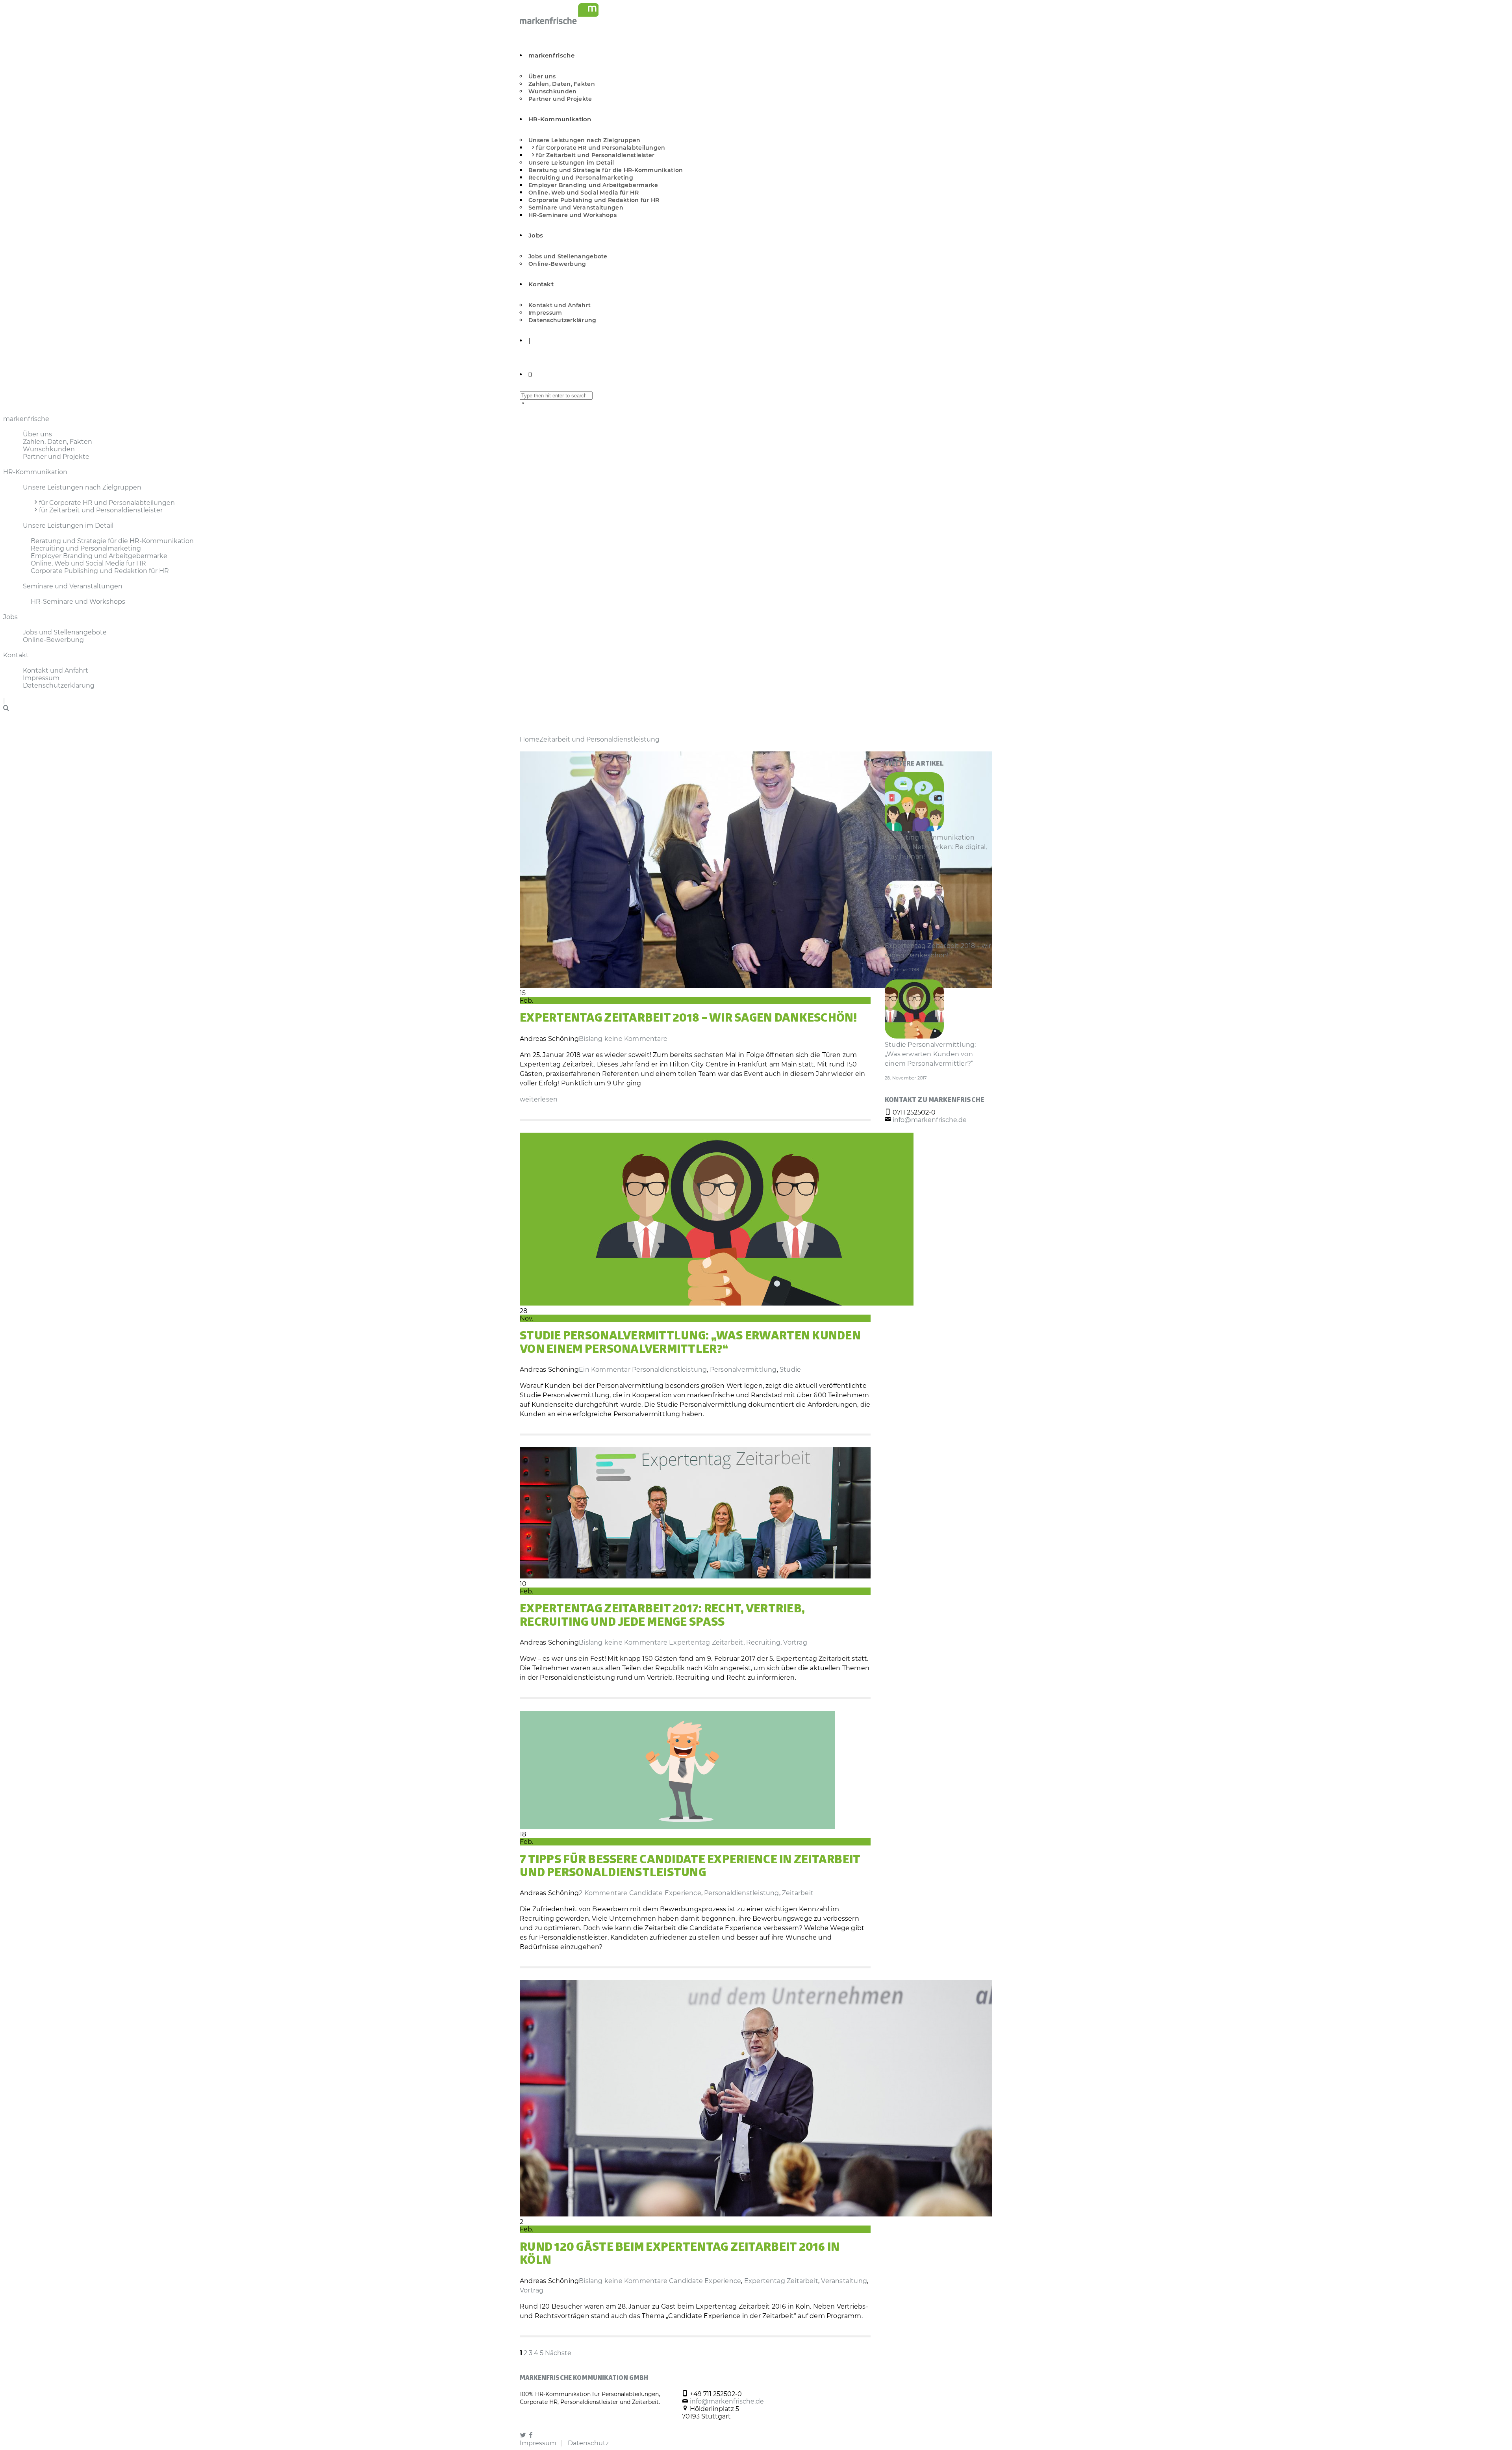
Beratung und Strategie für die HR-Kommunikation (606, 170)
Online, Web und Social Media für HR (584, 193)
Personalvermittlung (743, 1370)
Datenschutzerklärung (562, 320)
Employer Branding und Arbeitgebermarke (593, 185)
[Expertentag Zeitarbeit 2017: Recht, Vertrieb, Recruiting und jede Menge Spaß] (695, 1576)
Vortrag (795, 1642)
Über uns (542, 76)
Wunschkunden (552, 91)
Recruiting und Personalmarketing (581, 178)
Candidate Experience (665, 1893)
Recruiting (763, 1642)
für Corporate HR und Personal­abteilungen (600, 148)
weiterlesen (539, 1099)
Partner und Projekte (560, 99)
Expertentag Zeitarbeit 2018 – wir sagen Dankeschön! (689, 1019)
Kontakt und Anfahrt (560, 305)
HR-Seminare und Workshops (573, 215)
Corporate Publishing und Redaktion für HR (594, 200)
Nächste (558, 2353)
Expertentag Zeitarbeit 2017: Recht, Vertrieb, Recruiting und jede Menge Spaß (662, 1616)
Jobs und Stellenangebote (568, 256)
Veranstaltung (844, 2281)
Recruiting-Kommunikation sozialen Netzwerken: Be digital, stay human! (936, 847)
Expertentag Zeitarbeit (706, 1642)
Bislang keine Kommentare (623, 1039)
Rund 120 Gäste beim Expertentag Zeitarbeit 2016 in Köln (680, 2255)
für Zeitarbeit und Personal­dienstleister (595, 155)
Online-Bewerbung (557, 264)
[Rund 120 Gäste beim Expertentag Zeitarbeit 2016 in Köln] (756, 2214)
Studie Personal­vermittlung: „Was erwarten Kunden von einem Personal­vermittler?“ (690, 1344)
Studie (790, 1370)
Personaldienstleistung (669, 1370)
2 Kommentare (603, 1893)
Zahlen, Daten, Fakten (562, 84)
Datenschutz (588, 2443)
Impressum (545, 313)
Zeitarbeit (798, 1893)
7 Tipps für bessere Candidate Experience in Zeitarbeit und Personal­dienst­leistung (690, 1867)
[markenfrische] (559, 22)
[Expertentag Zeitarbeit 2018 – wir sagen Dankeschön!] (756, 986)
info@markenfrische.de (930, 1120)
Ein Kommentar (605, 1370)
